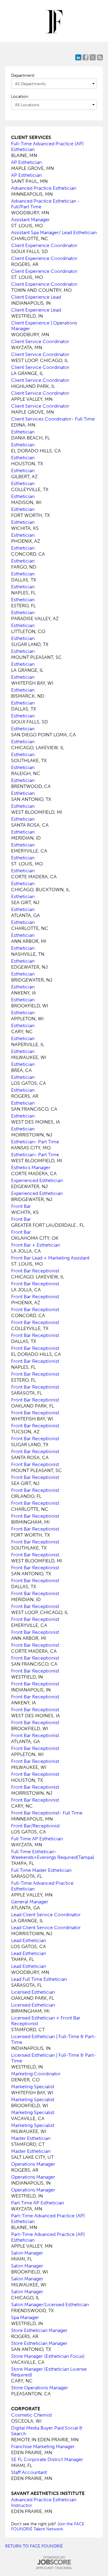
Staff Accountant (29, 2472)
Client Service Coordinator (40, 341)
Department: (23, 75)
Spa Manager (25, 2317)
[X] (93, 57)
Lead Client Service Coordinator (46, 1915)
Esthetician (23, 432)
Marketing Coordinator (36, 2074)
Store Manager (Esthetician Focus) (48, 2356)
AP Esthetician (26, 162)
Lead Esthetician (28, 1940)
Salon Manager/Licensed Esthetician (50, 2305)
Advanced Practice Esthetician (44, 188)
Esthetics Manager (31, 1167)
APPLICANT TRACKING (54, 2568)
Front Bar (21, 1206)
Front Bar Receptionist (35, 1271)
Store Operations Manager (40, 2388)
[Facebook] (85, 57)
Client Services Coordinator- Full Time (53, 419)
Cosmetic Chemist (31, 2415)
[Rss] (100, 57)
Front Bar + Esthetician (36, 1245)
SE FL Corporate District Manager (47, 2459)
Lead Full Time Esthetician (39, 1979)
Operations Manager (33, 2164)
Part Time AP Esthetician (37, 2203)
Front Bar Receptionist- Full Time (47, 1813)
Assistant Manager (30, 220)
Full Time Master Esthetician (41, 1870)
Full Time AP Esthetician (37, 1839)
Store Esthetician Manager (39, 2330)
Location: (20, 97)
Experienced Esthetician (37, 1180)
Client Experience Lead (36, 297)
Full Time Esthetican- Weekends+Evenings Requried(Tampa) (53, 1854)
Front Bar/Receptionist (35, 1826)
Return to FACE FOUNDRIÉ (34, 2546)
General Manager (30, 1902)
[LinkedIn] (78, 57)
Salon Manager (27, 2253)
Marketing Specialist (33, 2087)
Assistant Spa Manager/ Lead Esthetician (54, 232)
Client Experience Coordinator (44, 245)
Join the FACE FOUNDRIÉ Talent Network (48, 2526)
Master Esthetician (31, 2138)
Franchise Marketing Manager (43, 2446)
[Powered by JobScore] (54, 2562)
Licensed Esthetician (33, 1992)
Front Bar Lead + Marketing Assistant (50, 1258)
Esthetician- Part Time (35, 1142)
